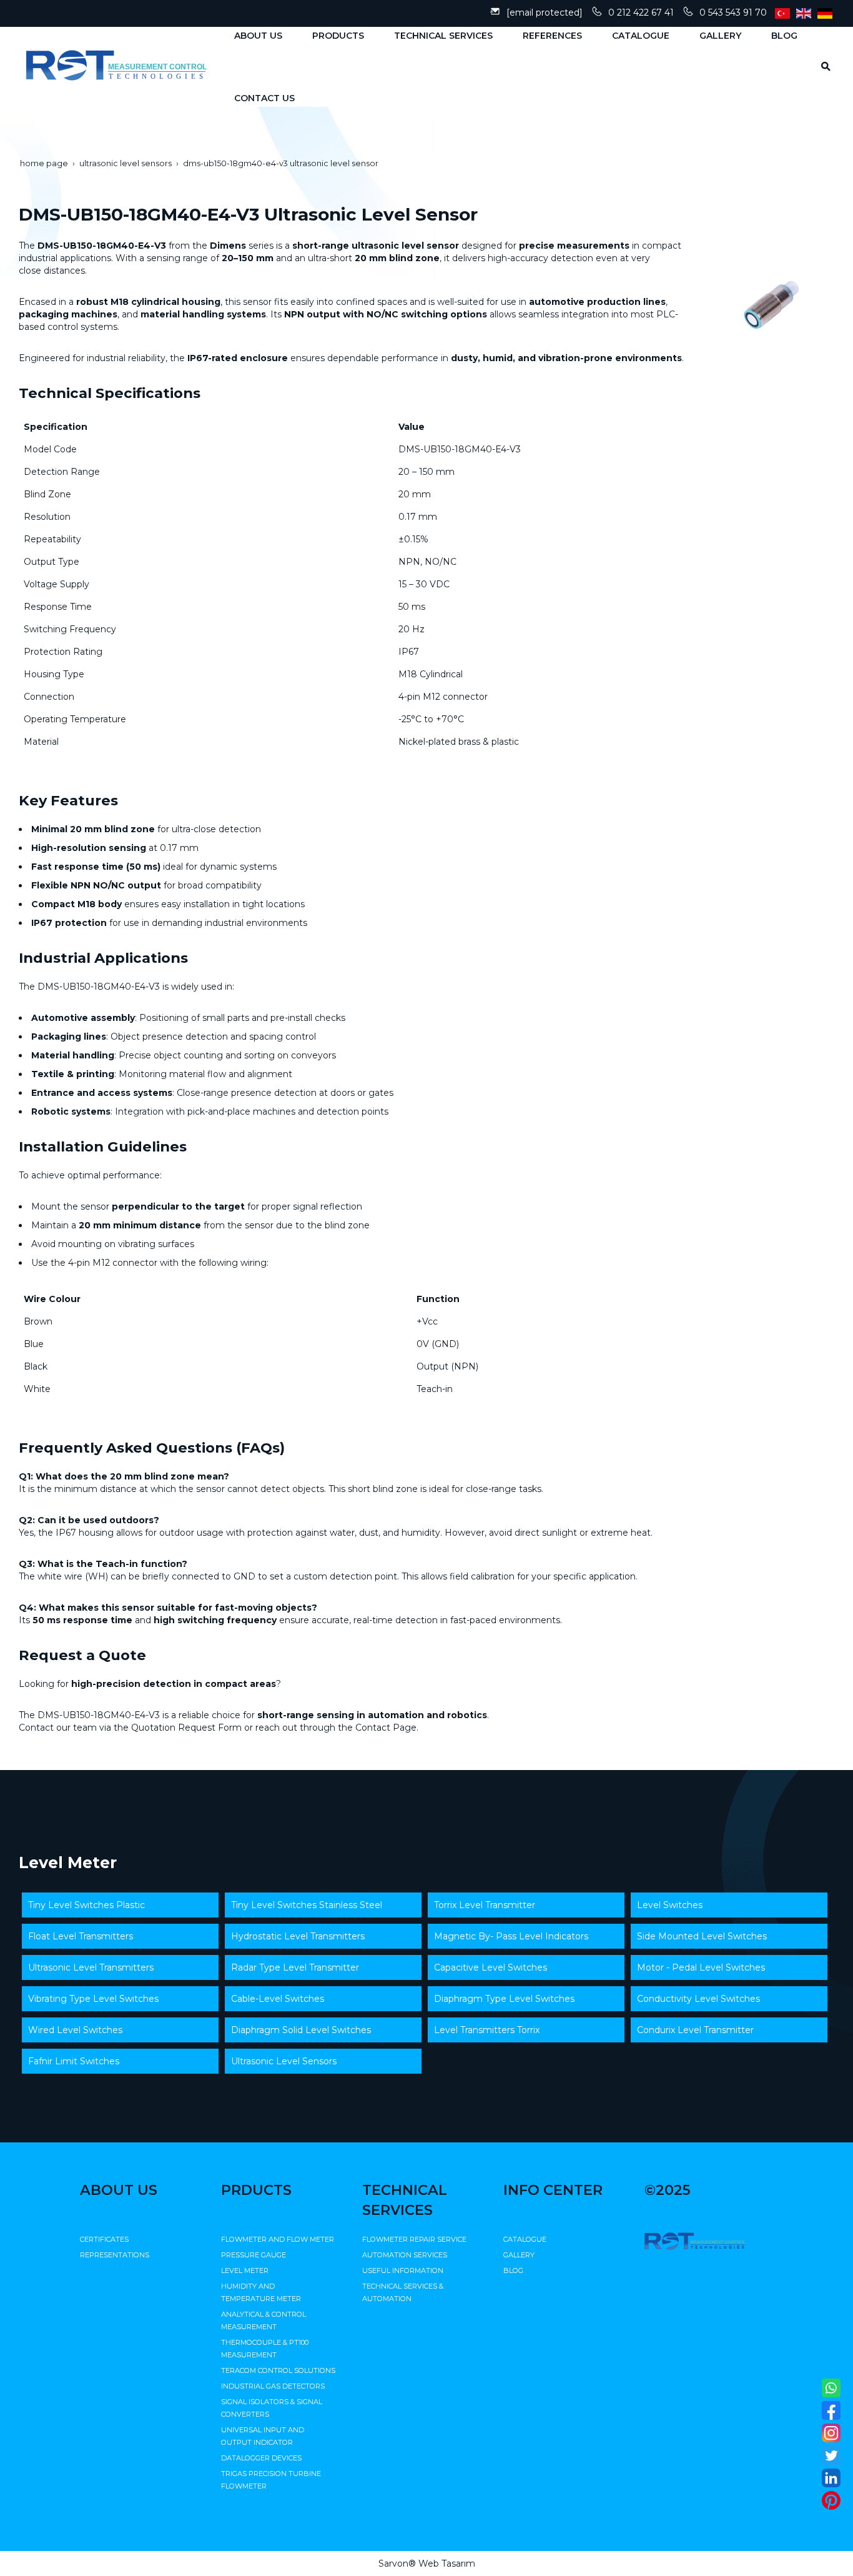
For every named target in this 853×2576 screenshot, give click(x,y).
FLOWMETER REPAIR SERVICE (414, 2239)
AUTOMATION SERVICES (405, 2255)
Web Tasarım (447, 2564)
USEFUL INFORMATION (403, 2270)
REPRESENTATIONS (115, 2255)
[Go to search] (821, 66)
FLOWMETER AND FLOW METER (278, 2239)
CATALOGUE (525, 2239)
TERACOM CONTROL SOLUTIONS (278, 2370)
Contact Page (386, 1728)
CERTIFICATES (104, 2239)
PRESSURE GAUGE (254, 2255)
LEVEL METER (245, 2270)
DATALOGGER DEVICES (261, 2458)
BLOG (513, 2270)
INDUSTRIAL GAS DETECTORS (273, 2386)
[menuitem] (254, 36)
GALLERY (519, 2255)
